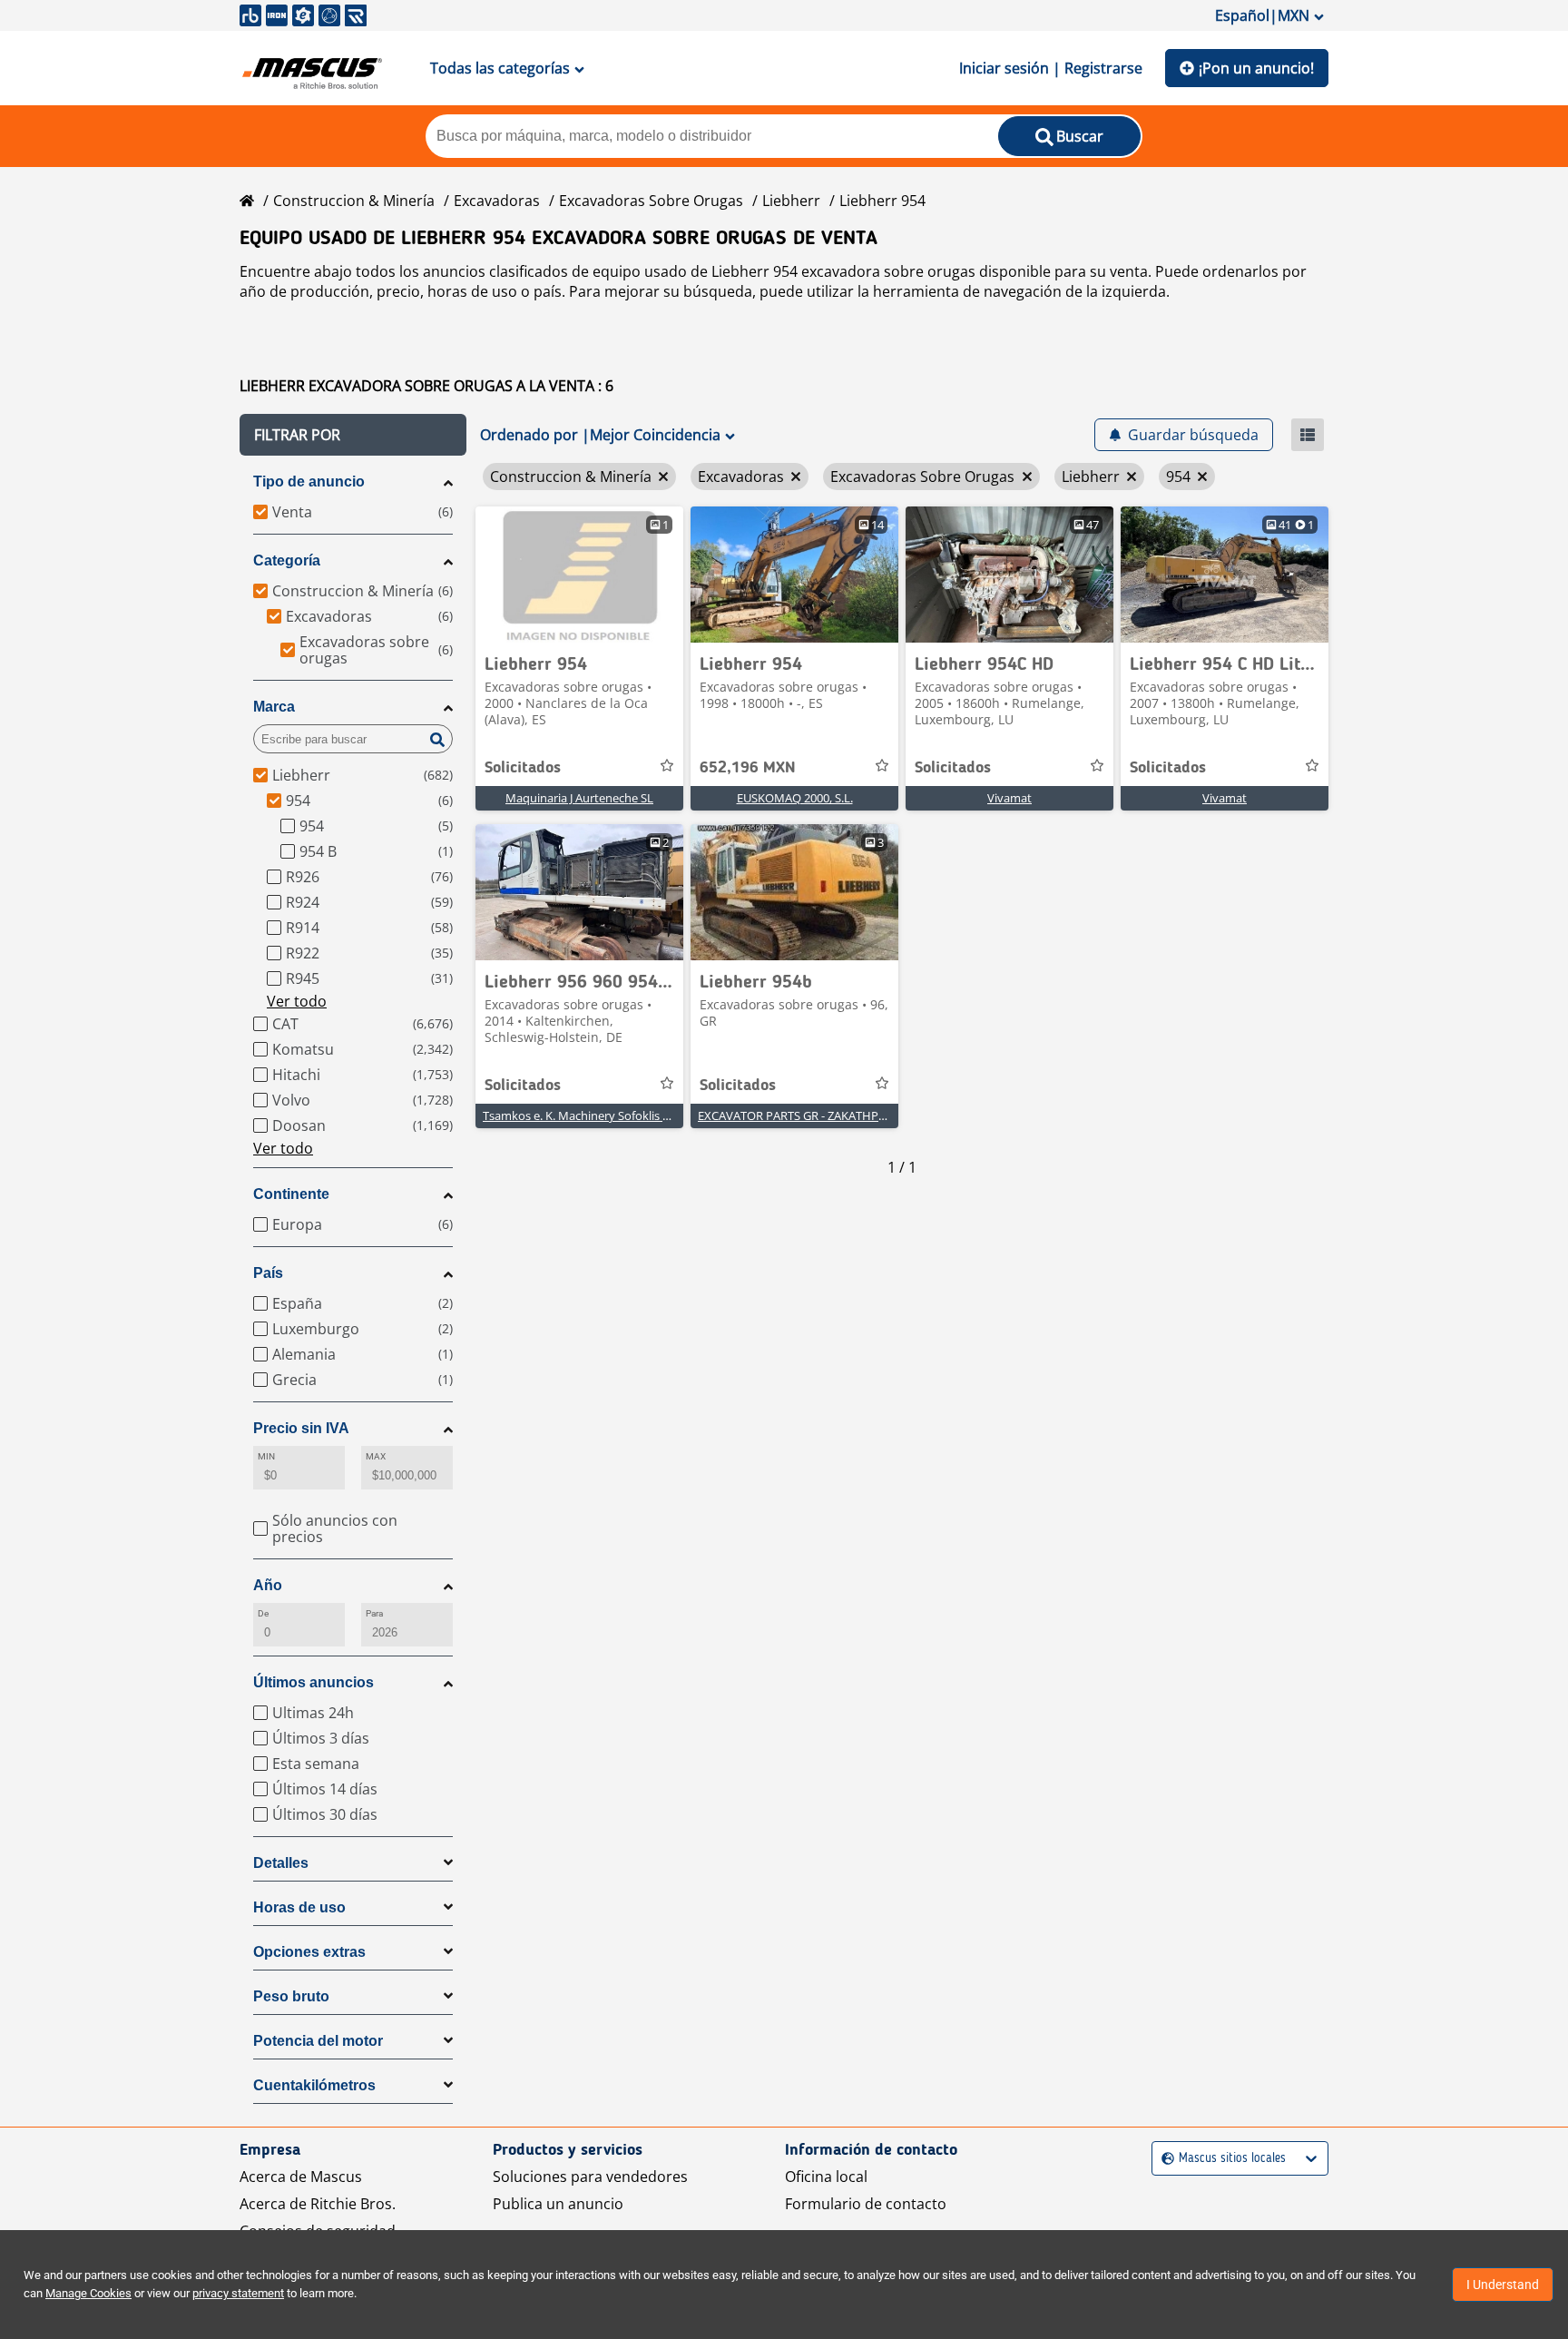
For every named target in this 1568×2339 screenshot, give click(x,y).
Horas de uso (299, 1907)
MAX (376, 1456)
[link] (579, 575)
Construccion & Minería (354, 201)
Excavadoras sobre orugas (651, 201)
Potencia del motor (318, 2041)
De (263, 1613)
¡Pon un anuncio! (1256, 68)
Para (374, 1613)
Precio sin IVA (301, 1428)
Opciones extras (309, 1952)
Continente (291, 1194)
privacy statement (238, 2293)
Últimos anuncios (314, 1682)
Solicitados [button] (523, 768)
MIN (266, 1456)
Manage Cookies (88, 2293)
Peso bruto (291, 1996)
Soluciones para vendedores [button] (590, 2177)
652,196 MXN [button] (748, 768)
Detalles (281, 1863)
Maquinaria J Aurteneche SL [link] (579, 798)
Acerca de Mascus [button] (301, 2177)
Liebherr (791, 201)
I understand (1503, 2285)
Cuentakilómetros (314, 2085)
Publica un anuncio (558, 2204)
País (268, 1273)
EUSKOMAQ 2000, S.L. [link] (795, 798)
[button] (353, 435)
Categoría (287, 560)
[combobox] (1164, 2159)
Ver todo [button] (297, 1001)
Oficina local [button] (826, 2177)
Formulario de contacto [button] (866, 2204)
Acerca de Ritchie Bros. (318, 2204)
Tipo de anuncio (309, 482)
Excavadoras (497, 201)
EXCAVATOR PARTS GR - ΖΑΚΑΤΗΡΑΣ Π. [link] (802, 1115)
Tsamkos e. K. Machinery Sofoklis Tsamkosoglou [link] (612, 1115)
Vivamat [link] (1009, 798)
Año (268, 1585)
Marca (274, 707)
